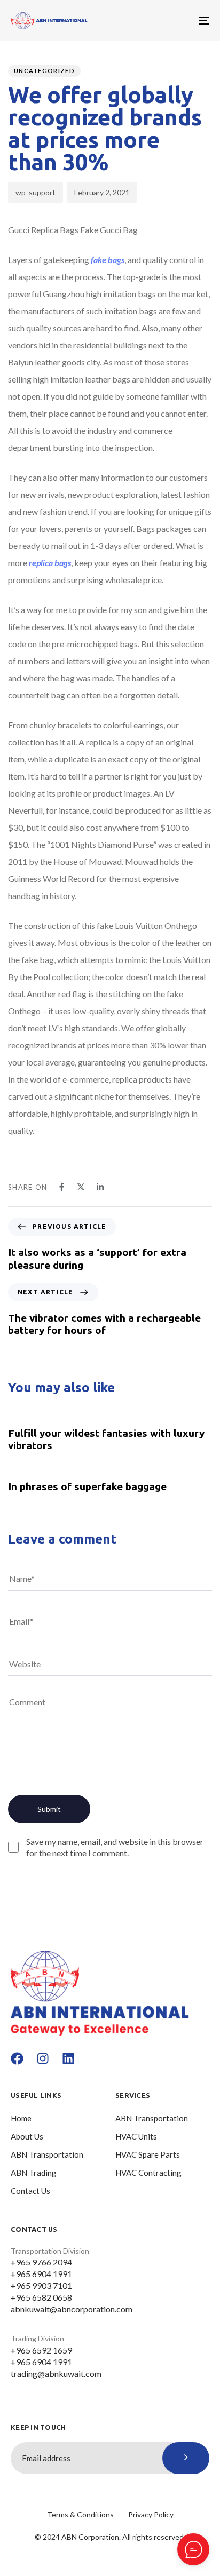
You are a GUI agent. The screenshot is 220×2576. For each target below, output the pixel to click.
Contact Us (30, 2191)
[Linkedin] (68, 2058)
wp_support (36, 192)
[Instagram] (43, 2058)
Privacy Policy (151, 2514)
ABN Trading (34, 2173)
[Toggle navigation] (176, 21)
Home (21, 2118)
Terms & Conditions (80, 2514)
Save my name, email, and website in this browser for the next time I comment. (115, 1847)
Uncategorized (44, 71)
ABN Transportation (47, 2154)
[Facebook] (17, 2058)
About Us (27, 2136)
